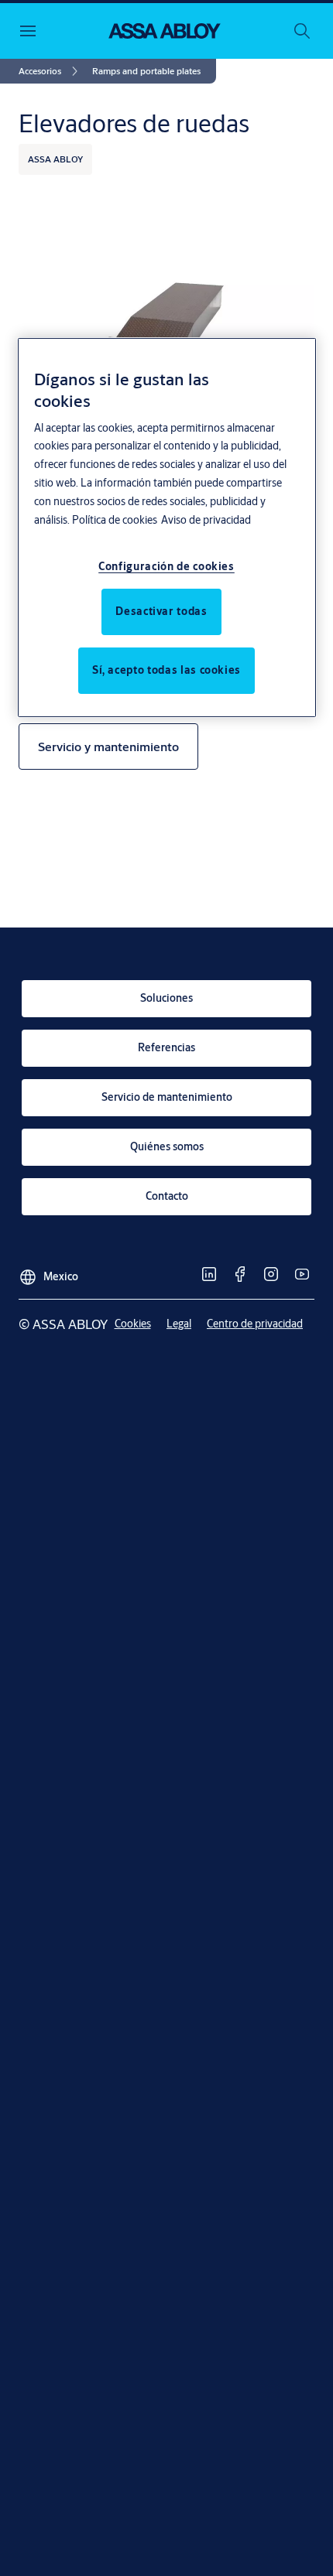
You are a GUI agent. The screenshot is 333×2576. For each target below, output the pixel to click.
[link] (51, 71)
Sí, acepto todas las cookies (166, 670)
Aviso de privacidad (206, 520)
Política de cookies (115, 520)
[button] (146, 71)
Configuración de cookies (166, 566)
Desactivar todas (161, 611)
